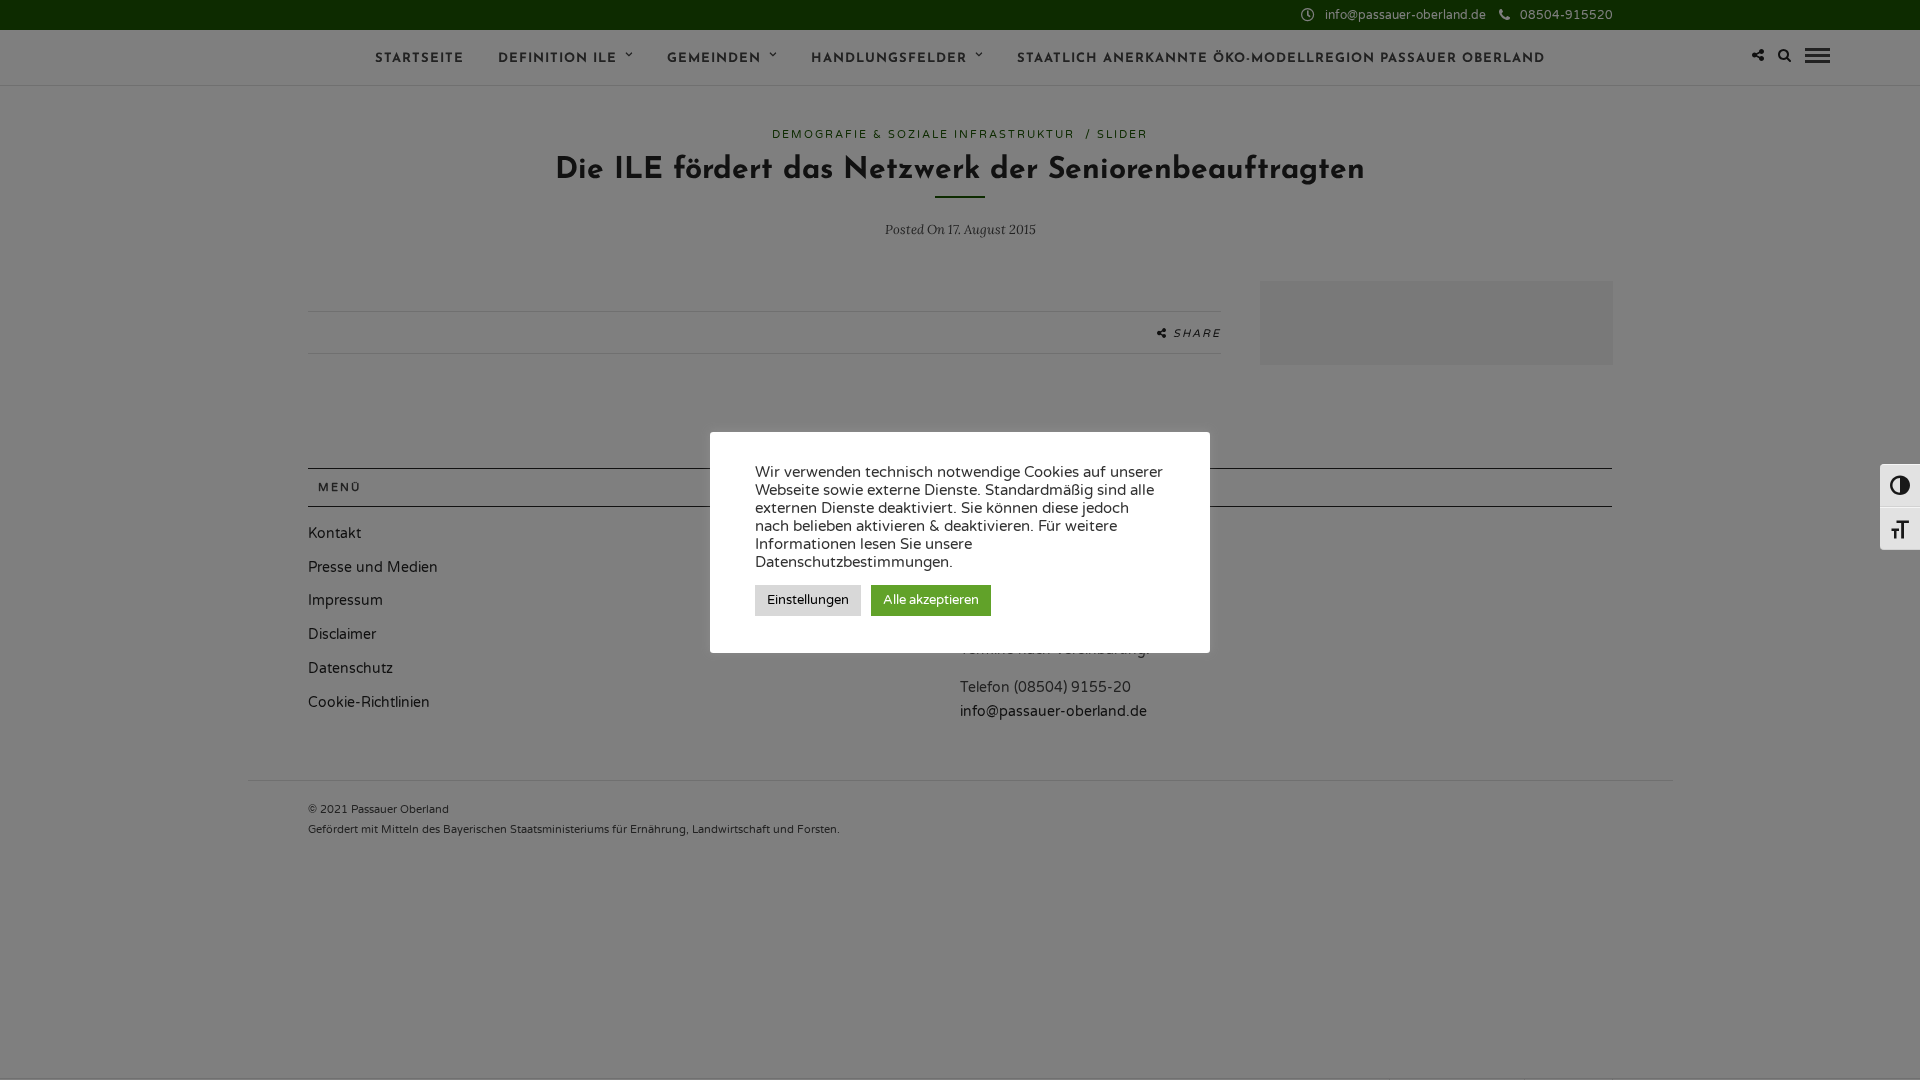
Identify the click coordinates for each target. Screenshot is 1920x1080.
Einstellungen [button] (808, 600)
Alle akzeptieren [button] (931, 600)
